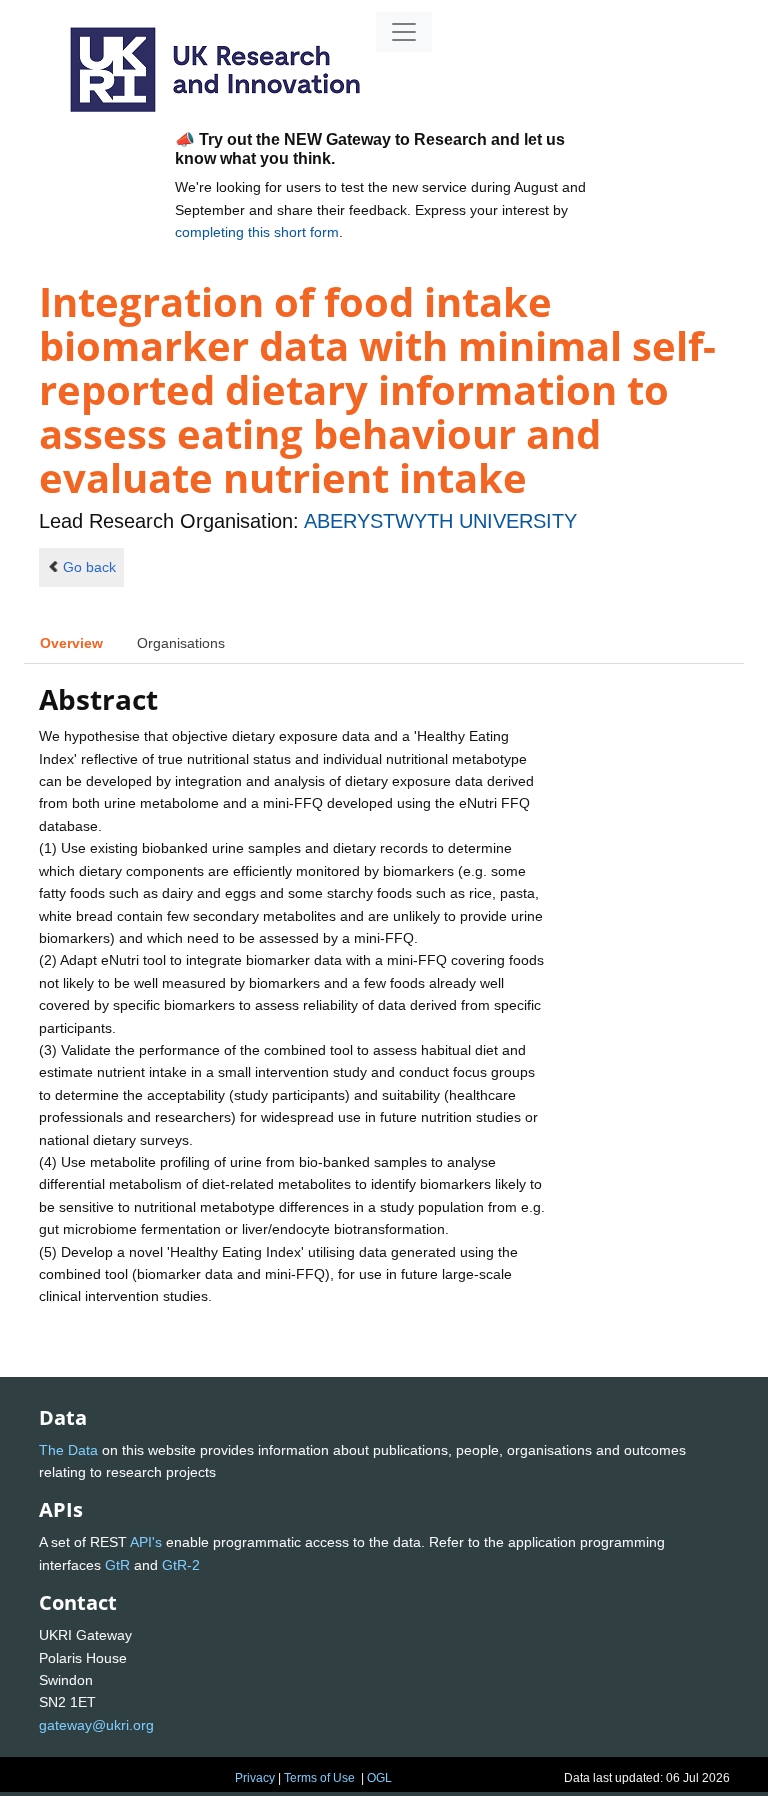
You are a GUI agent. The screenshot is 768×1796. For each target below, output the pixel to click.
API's (146, 1542)
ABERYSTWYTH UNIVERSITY (440, 521)
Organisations (181, 643)
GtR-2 (181, 1565)
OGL (379, 1778)
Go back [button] (89, 567)
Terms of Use (319, 1778)
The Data (68, 1450)
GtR (117, 1565)
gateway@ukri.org (96, 1725)
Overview (71, 643)
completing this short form (257, 232)
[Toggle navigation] (404, 32)
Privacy (255, 1778)
